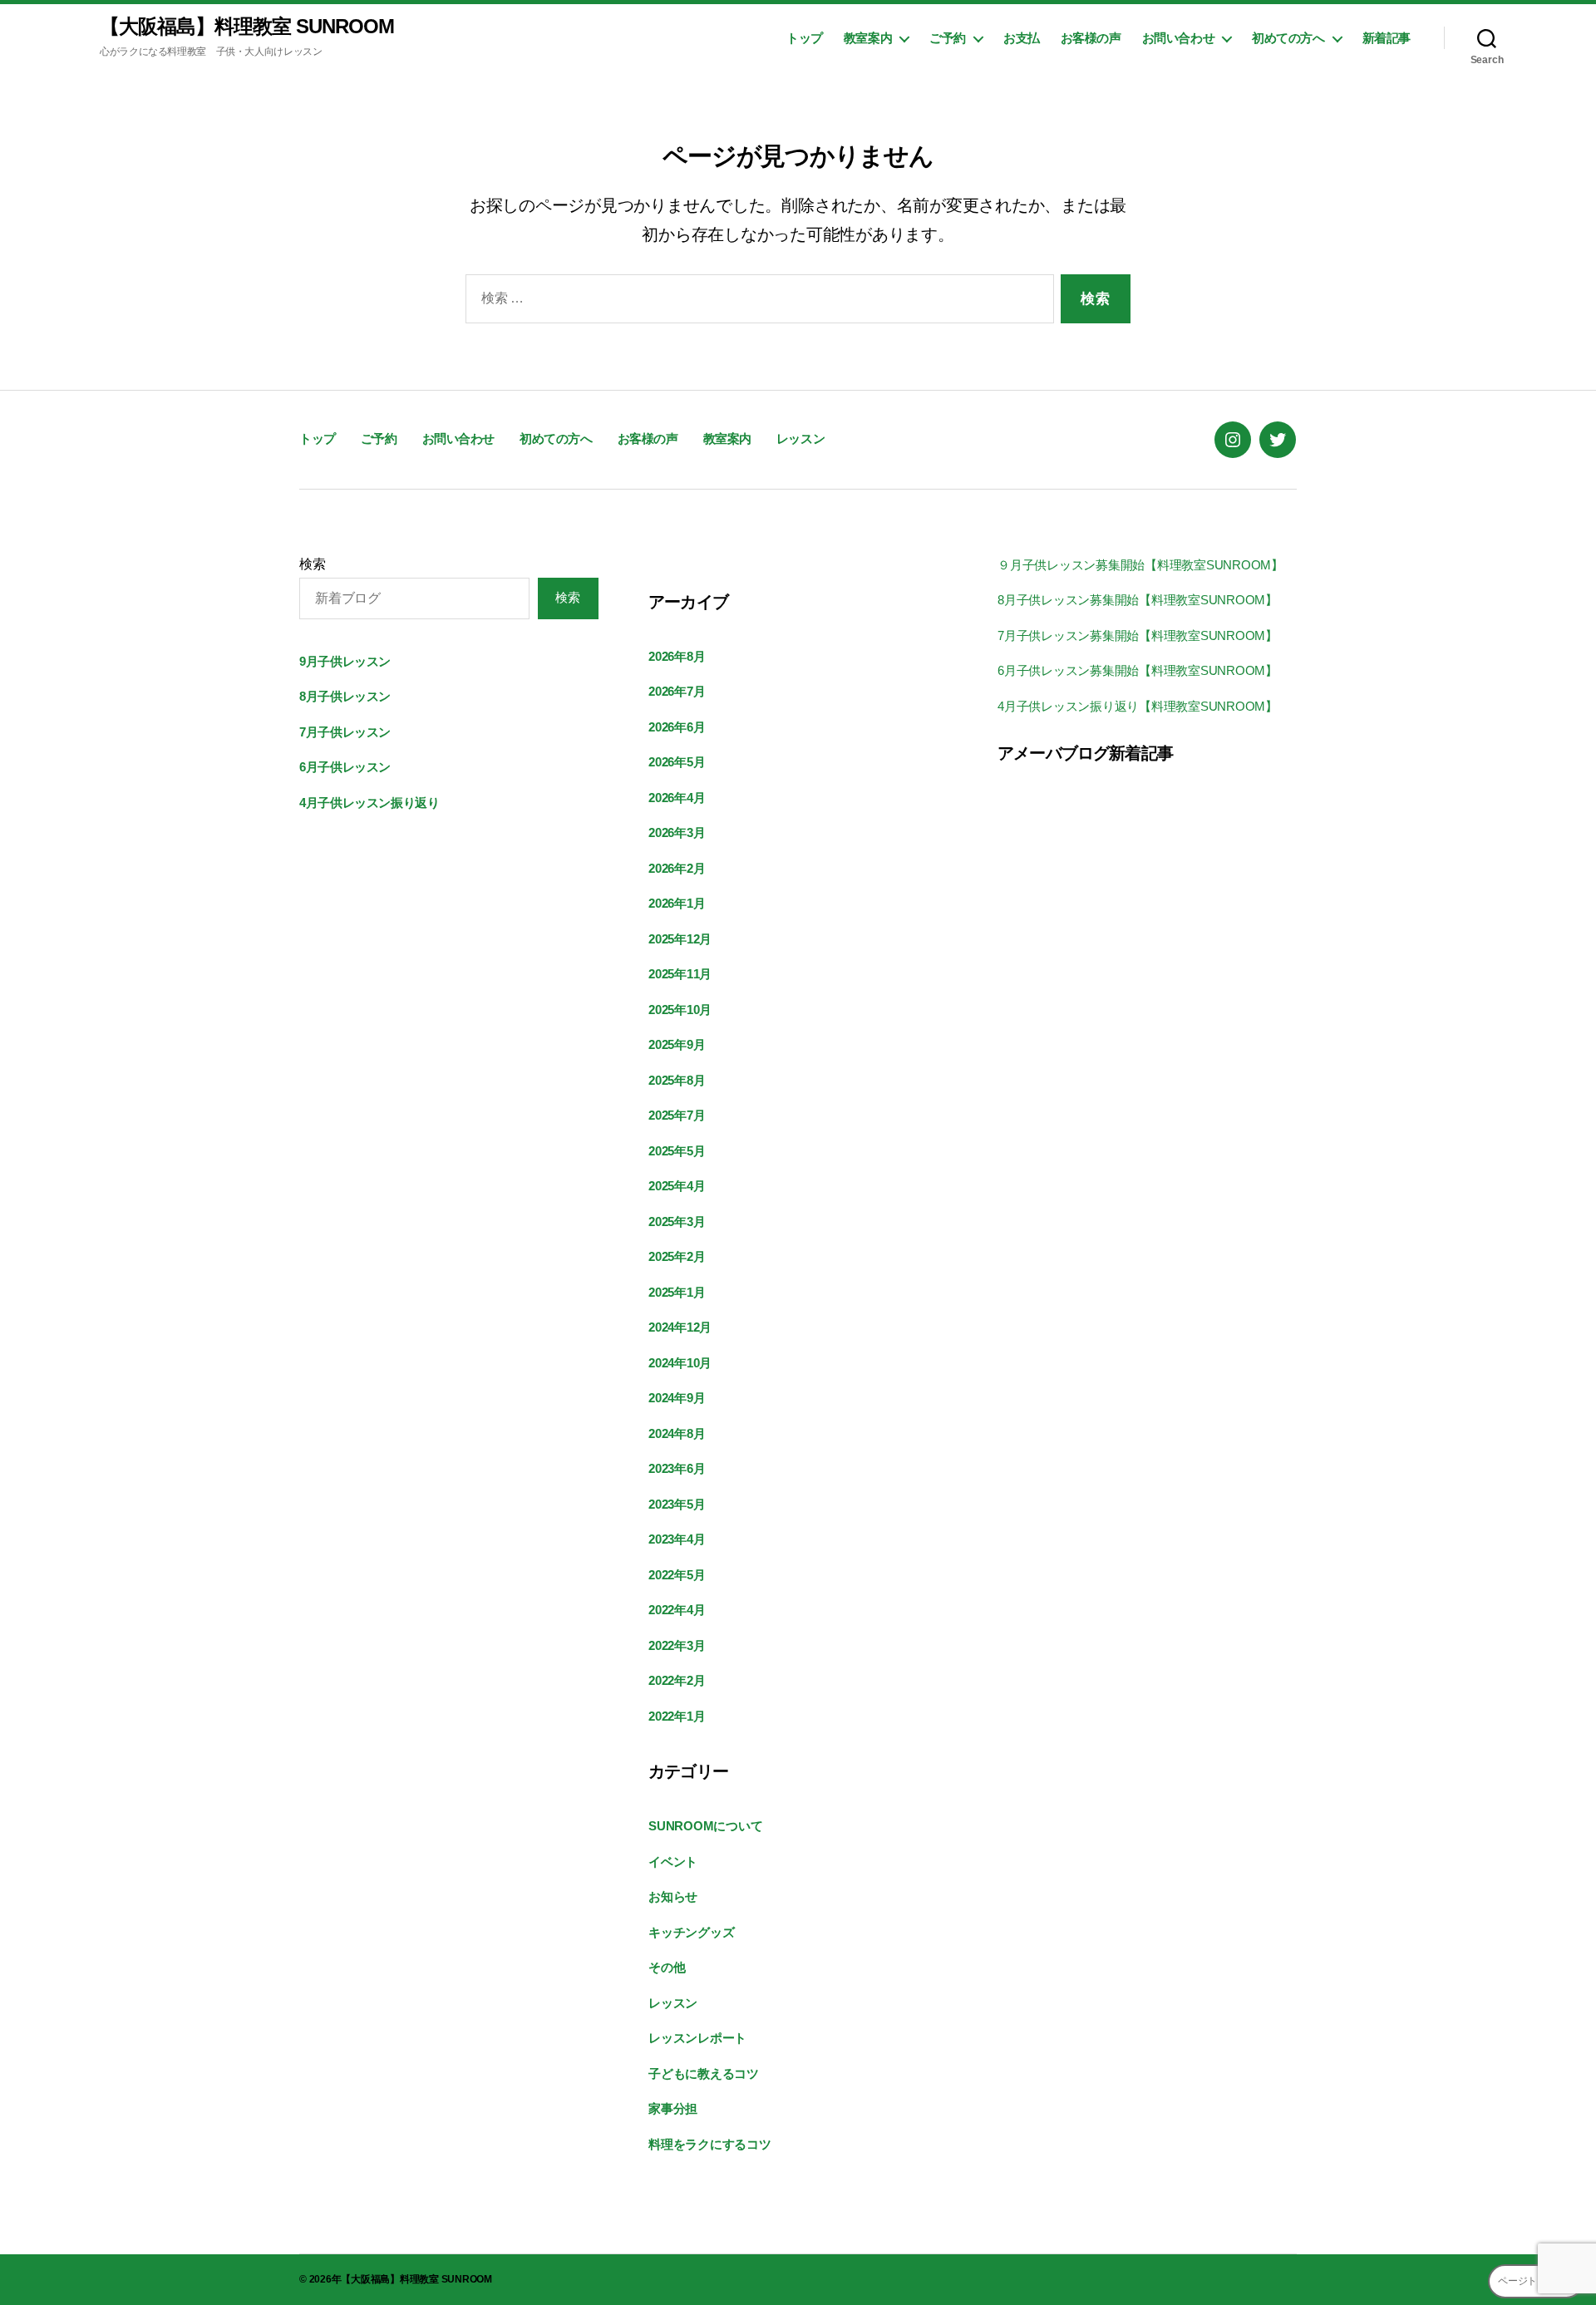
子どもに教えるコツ (704, 2074)
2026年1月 (677, 903)
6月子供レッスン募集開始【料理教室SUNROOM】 (1138, 670)
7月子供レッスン (345, 732)
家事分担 (673, 2108)
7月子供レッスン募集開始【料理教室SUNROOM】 (1138, 635)
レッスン (800, 438)
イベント (673, 1862)
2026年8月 (677, 656)
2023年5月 (677, 1504)
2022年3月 (677, 1645)
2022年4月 (677, 1610)
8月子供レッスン (345, 696)
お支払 (1022, 38)
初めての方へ (1288, 38)
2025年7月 (677, 1115)
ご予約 (948, 38)
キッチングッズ (691, 1932)
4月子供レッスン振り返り (369, 803)
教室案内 (868, 38)
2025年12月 (680, 939)
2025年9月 (677, 1044)
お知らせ (673, 1896)
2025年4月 (677, 1186)
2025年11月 (680, 974)
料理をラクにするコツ (710, 2144)
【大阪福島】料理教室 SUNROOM (247, 27)
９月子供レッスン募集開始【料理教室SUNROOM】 (1140, 565)
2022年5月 (677, 1575)
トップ (805, 38)
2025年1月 (677, 1292)
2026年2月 (677, 868)
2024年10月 (680, 1363)
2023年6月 (677, 1468)
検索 (313, 564)
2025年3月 (677, 1221)
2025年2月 (677, 1256)
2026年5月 (677, 762)
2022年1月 (677, 1716)
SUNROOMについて (705, 1826)
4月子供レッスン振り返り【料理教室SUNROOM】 (1138, 706)
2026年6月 (677, 727)
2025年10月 (680, 1010)
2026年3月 (677, 832)
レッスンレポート (697, 2038)
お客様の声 (1091, 38)
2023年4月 (677, 1539)
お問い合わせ (1179, 38)
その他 (667, 1967)
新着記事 (1387, 38)
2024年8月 (677, 1433)
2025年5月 (677, 1151)
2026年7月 (677, 691)
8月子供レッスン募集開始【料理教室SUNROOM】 (1138, 600)
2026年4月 (677, 798)
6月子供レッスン (345, 767)
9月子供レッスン (345, 661)
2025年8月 (677, 1080)
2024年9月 (677, 1398)
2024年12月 (680, 1327)
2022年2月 (677, 1680)
